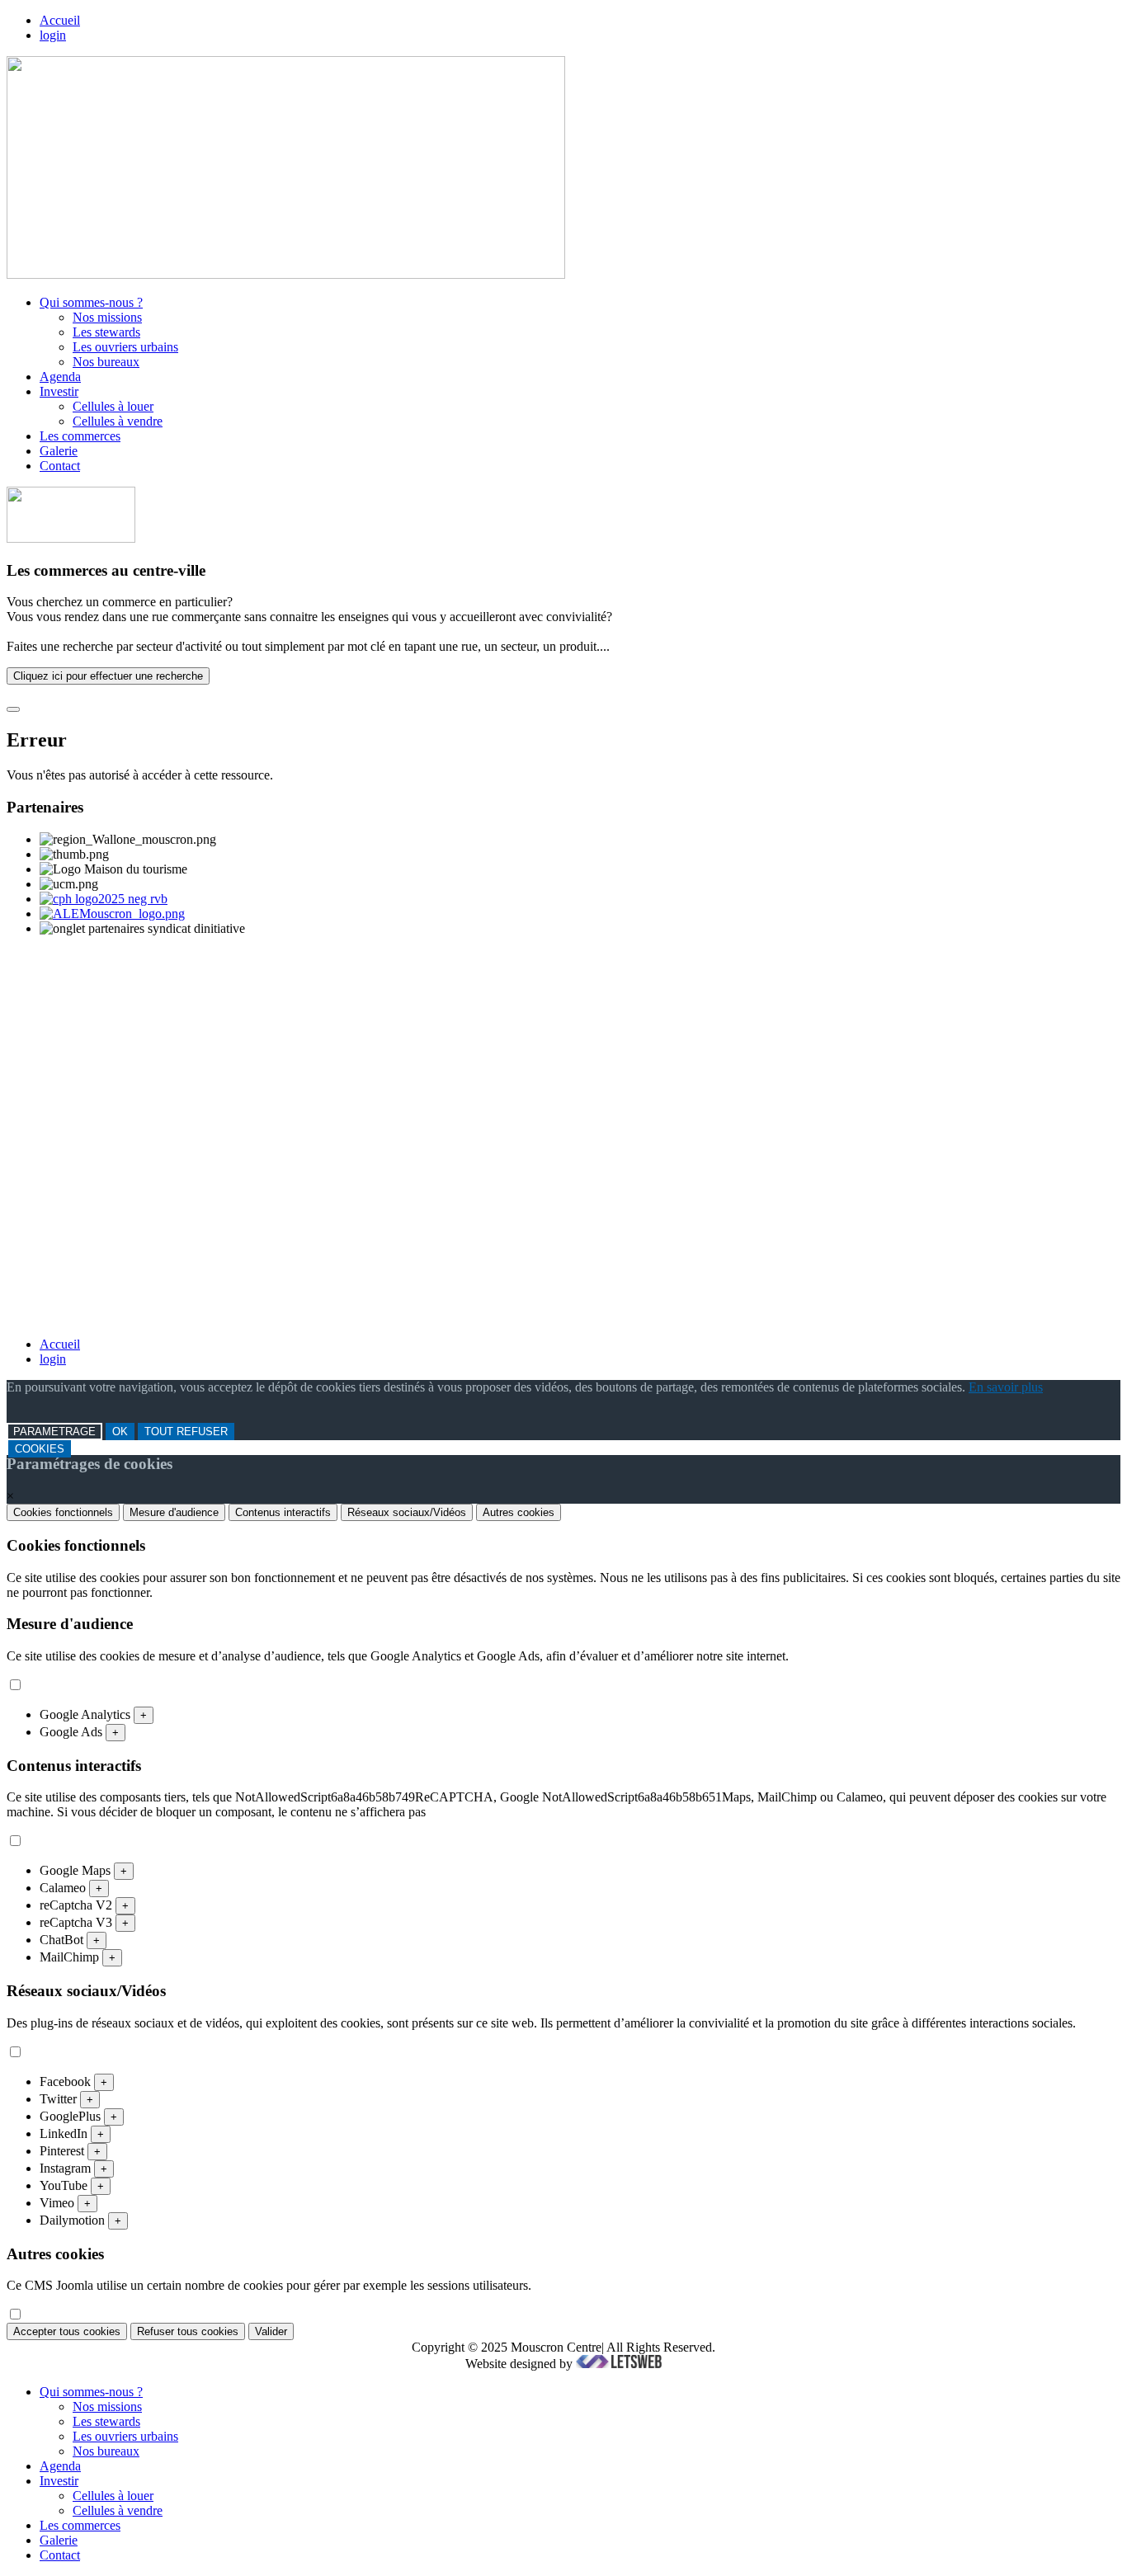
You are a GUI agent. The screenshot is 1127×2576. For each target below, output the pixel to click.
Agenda (60, 377)
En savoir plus (1006, 1387)
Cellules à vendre (118, 421)
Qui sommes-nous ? (91, 302)
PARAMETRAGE (54, 1432)
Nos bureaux (106, 362)
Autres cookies (519, 1512)
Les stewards (106, 332)
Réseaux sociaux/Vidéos (407, 1512)
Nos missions (107, 317)
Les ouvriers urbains (125, 347)
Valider (271, 2331)
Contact (60, 466)
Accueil (60, 20)
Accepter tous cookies (67, 2331)
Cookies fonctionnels (63, 1512)
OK (120, 1432)
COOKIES (40, 1449)
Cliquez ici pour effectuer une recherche (108, 676)
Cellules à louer (113, 406)
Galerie (59, 451)
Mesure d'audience (174, 1512)
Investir (59, 391)
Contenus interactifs (283, 1512)
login (53, 35)
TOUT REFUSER (186, 1432)
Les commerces (80, 436)
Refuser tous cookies (188, 2331)
